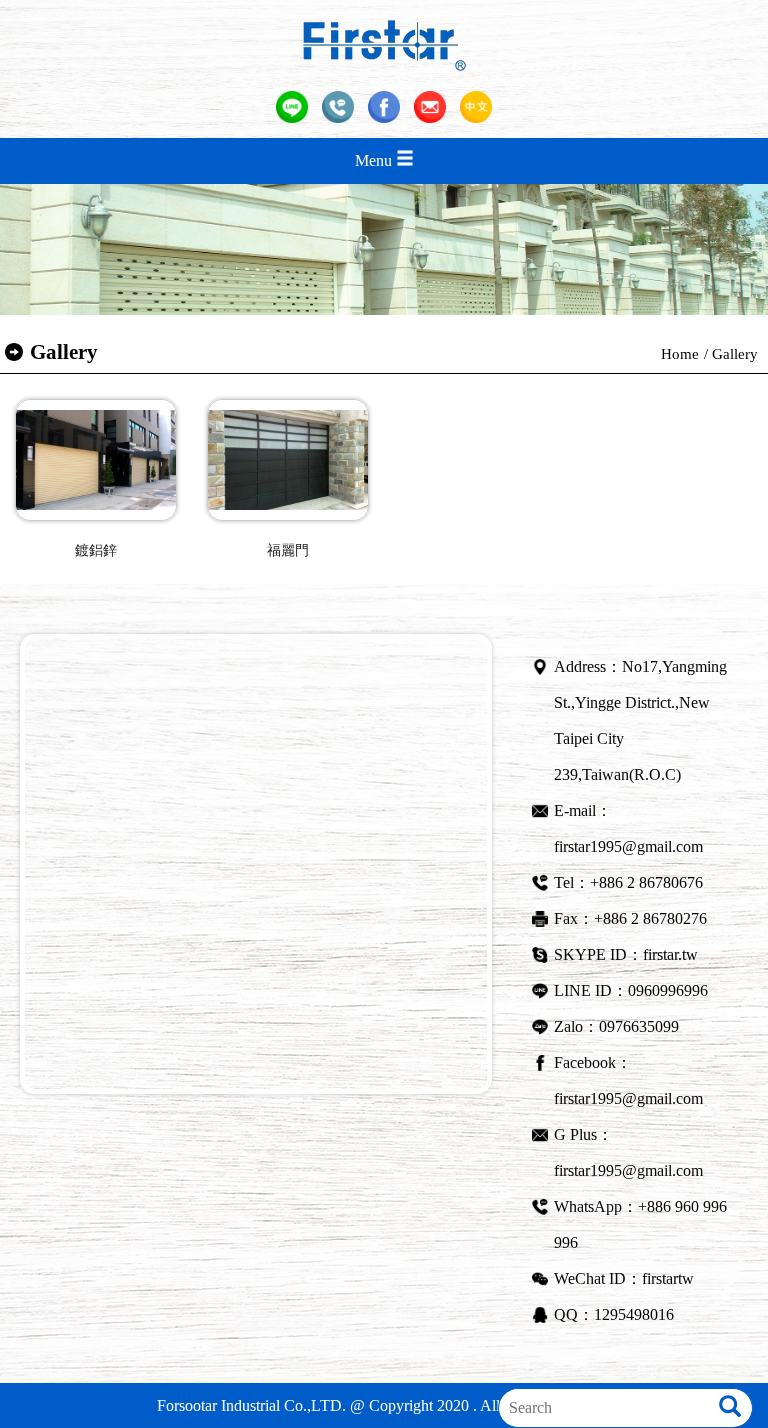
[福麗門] (288, 460)
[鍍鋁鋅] (96, 460)
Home (680, 354)
